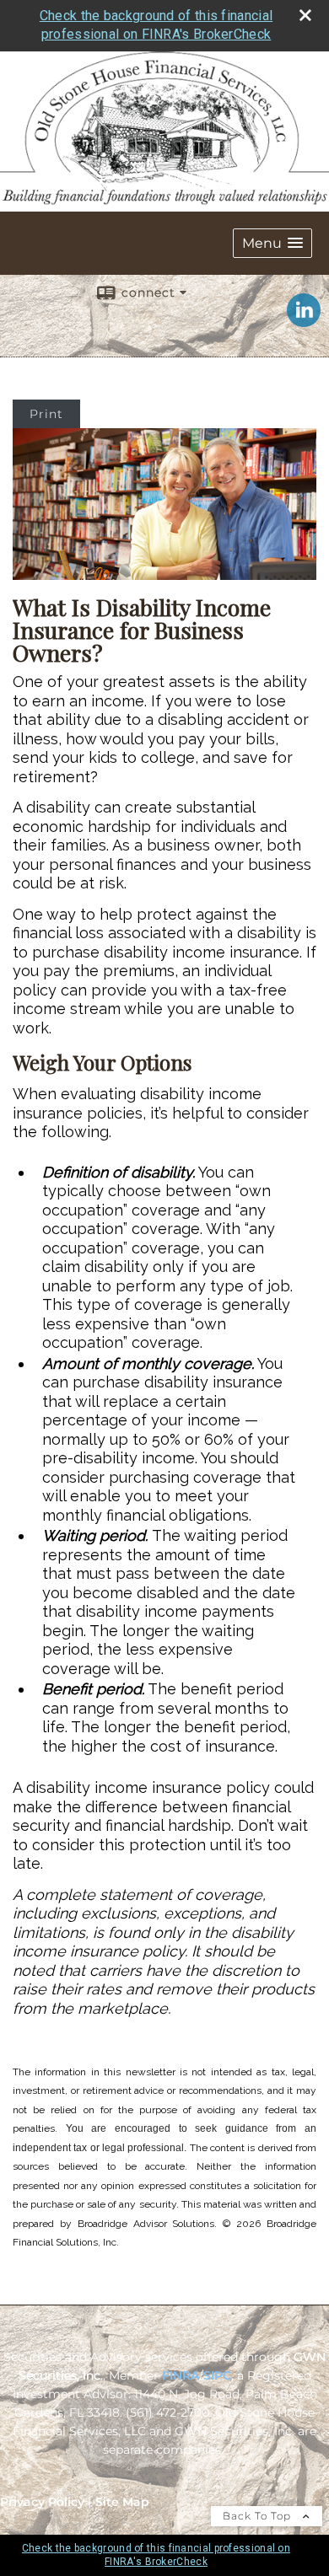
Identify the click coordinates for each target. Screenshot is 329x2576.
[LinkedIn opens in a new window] (304, 321)
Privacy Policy (42, 2502)
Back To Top (259, 2516)
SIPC (217, 2375)
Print (46, 414)
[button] (272, 243)
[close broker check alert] (305, 15)
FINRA (181, 2375)
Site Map (122, 2502)
